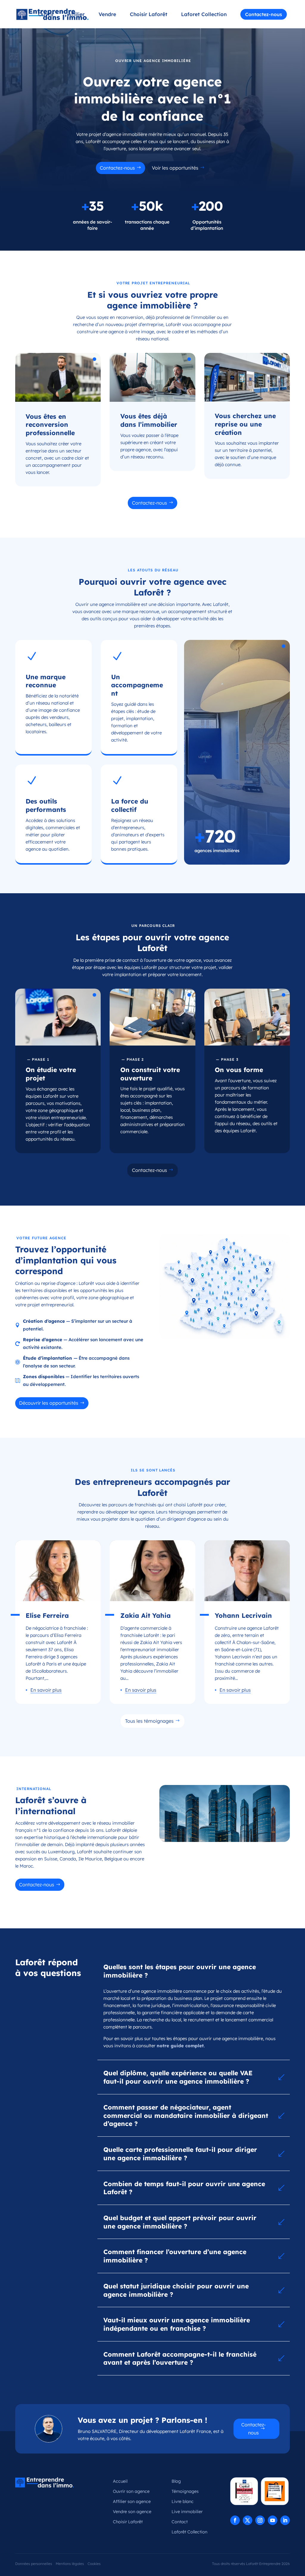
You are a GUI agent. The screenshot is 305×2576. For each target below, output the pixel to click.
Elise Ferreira (47, 1615)
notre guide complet (180, 2046)
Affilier (76, 15)
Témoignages (185, 2491)
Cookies (94, 2564)
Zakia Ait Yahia (146, 1615)
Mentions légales (70, 2564)
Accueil (120, 2481)
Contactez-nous (264, 14)
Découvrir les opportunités (49, 1403)
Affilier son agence (132, 2501)
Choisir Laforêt (149, 15)
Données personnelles (34, 2564)
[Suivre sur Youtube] (273, 2520)
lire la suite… (44, 1690)
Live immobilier (187, 2512)
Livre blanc (183, 2501)
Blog (176, 2481)
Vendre (107, 15)
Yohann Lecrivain (243, 1615)
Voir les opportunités (175, 168)
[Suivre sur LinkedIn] (285, 2520)
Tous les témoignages (149, 1721)
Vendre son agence (132, 2512)
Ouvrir (46, 15)
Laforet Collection (204, 15)
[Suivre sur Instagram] (260, 2520)
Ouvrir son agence (131, 2491)
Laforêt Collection (189, 2532)
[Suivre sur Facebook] (235, 2520)
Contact (180, 2522)
